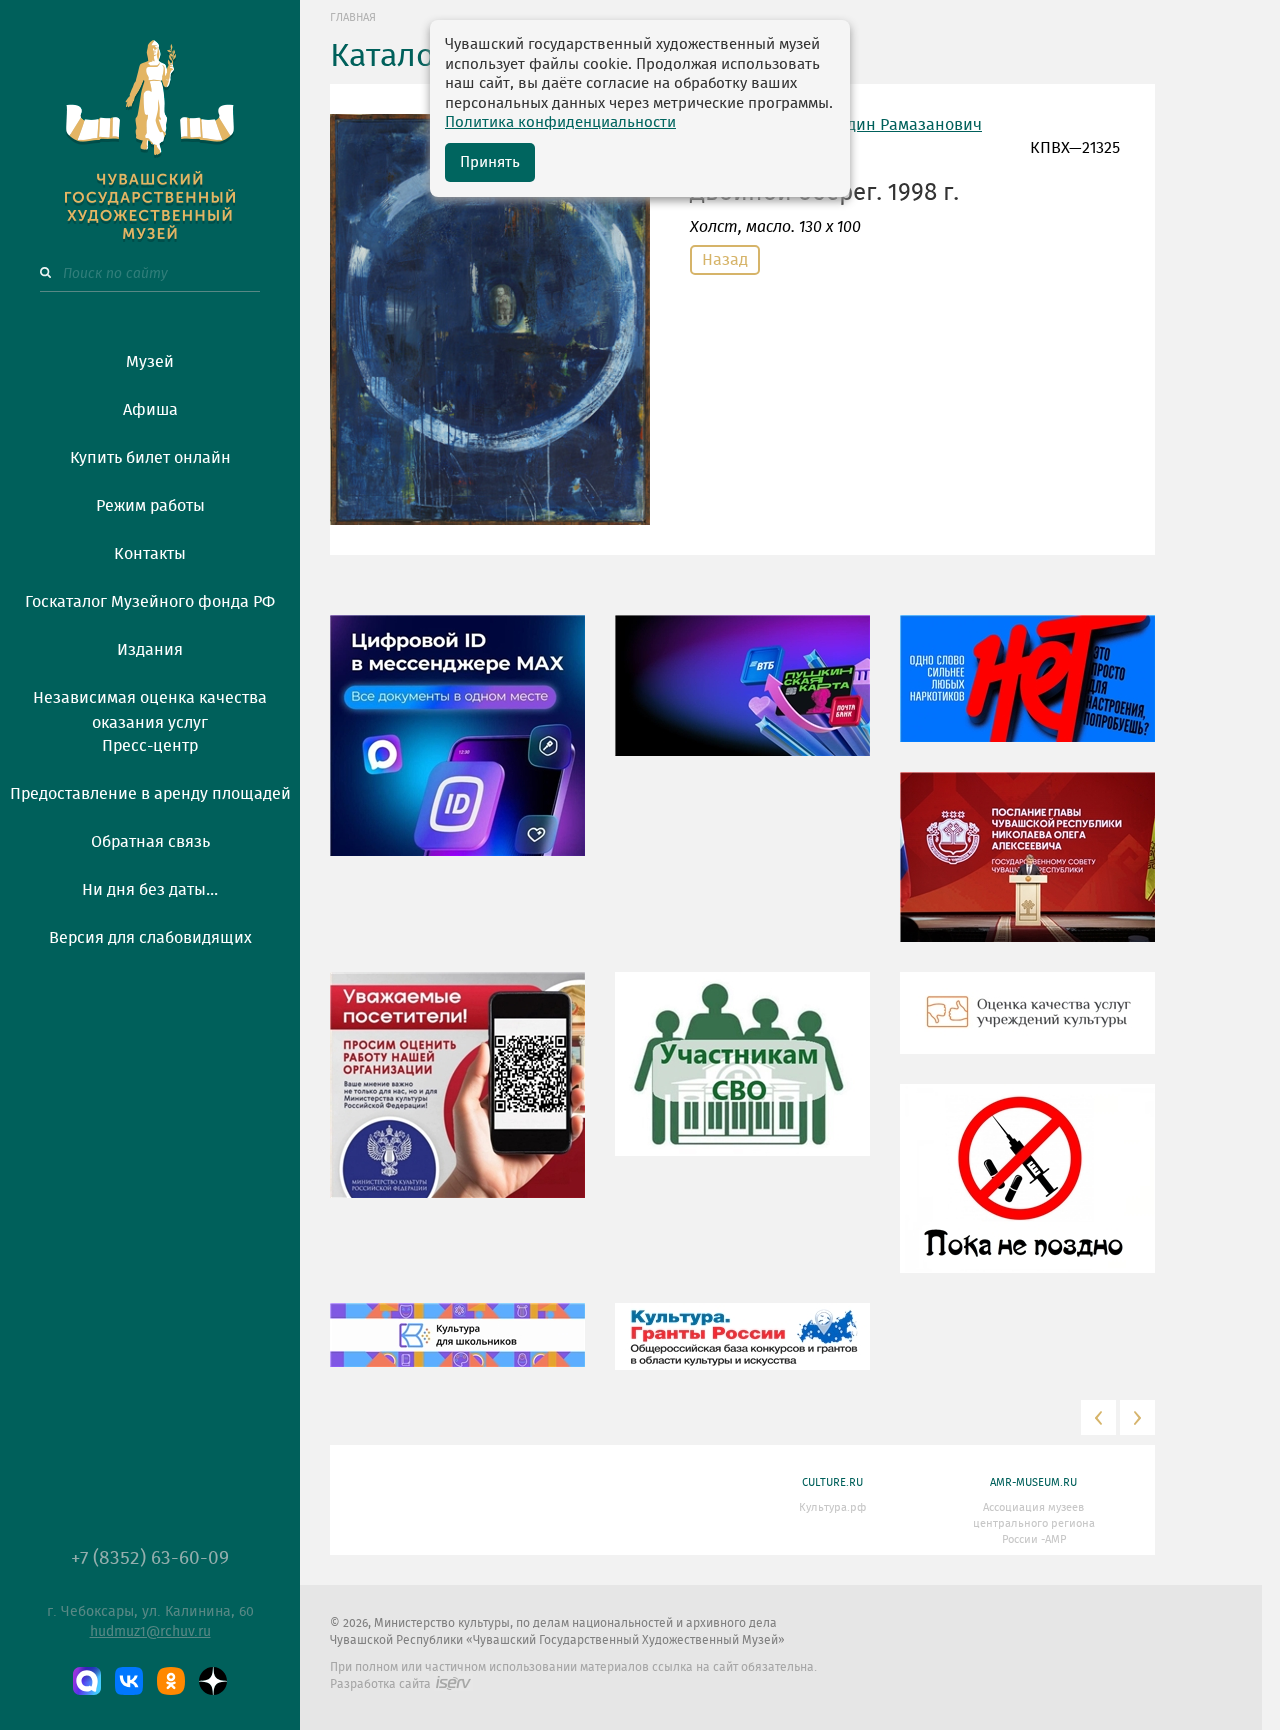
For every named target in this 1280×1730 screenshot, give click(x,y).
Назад (725, 260)
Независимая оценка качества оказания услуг (150, 707)
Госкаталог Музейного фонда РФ (150, 602)
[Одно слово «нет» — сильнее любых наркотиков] (1027, 693)
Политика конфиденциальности (560, 122)
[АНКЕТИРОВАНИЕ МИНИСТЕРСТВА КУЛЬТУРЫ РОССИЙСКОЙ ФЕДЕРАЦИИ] (457, 1099)
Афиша (150, 410)
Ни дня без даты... (150, 890)
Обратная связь (150, 842)
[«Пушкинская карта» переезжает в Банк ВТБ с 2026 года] (742, 700)
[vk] (129, 1681)
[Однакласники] (171, 1681)
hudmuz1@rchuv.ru (150, 1632)
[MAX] (87, 1681)
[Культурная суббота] (457, 1349)
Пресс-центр (150, 746)
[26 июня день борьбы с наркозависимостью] (1027, 1193)
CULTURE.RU (832, 1482)
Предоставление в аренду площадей (150, 794)
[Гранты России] (742, 1351)
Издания (150, 650)
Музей (150, 362)
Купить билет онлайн (150, 458)
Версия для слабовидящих (150, 938)
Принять (490, 162)
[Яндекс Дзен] (213, 1681)
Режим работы (150, 506)
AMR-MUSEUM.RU (1033, 1482)
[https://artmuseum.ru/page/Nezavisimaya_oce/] (1027, 1027)
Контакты (150, 554)
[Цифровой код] (457, 750)
